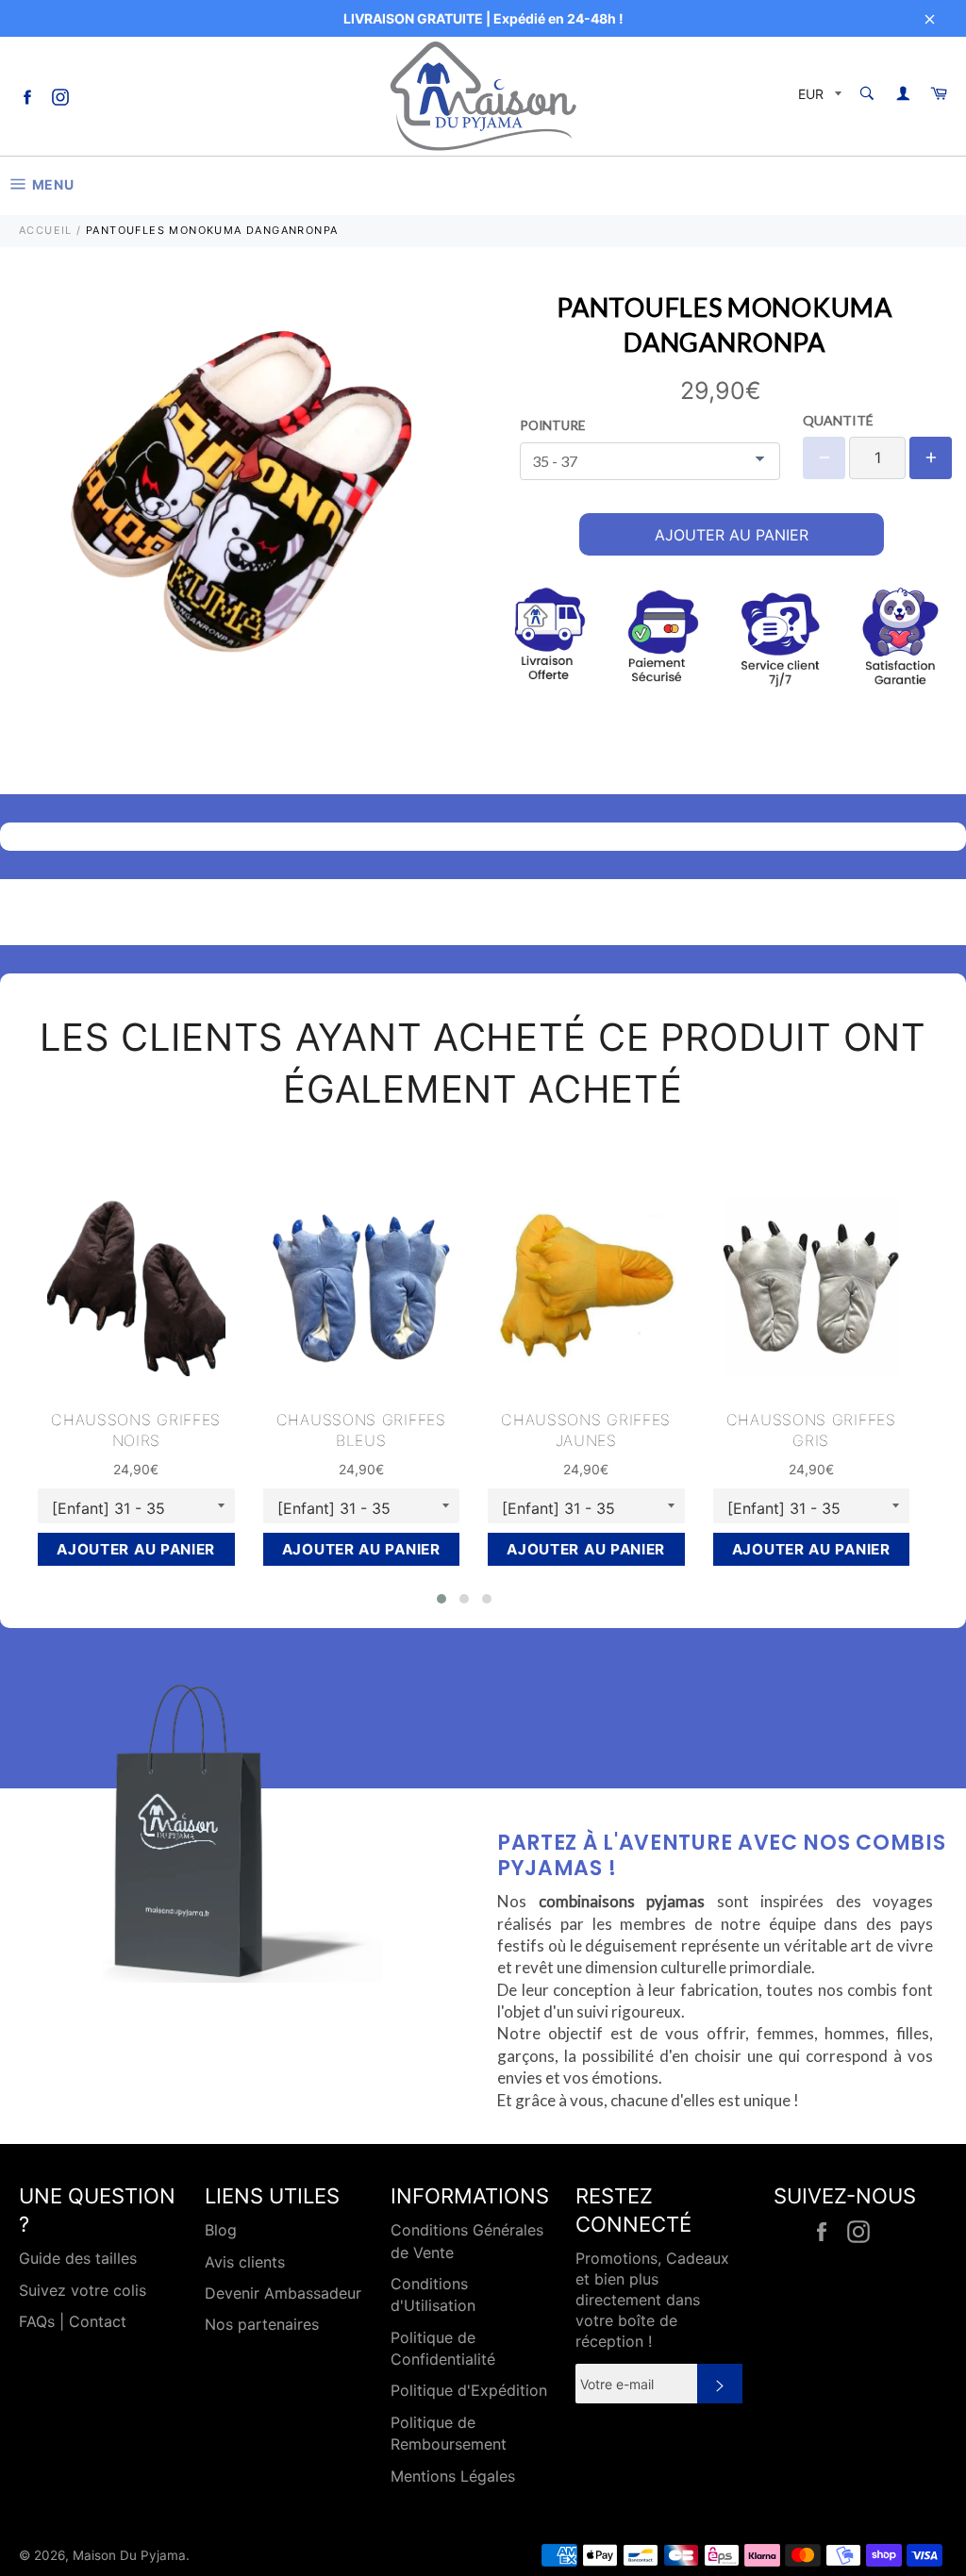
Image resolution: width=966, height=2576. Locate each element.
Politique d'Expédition (469, 2390)
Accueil (46, 230)
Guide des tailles (78, 2258)
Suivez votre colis (83, 2290)
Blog (221, 2230)
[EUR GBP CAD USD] (818, 97)
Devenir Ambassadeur (283, 2293)
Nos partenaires (262, 2324)
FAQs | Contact (73, 2321)
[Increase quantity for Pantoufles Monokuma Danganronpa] (931, 458)
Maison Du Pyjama (129, 2555)
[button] (441, 1599)
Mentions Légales (453, 2476)
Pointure (552, 425)
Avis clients (245, 2262)
